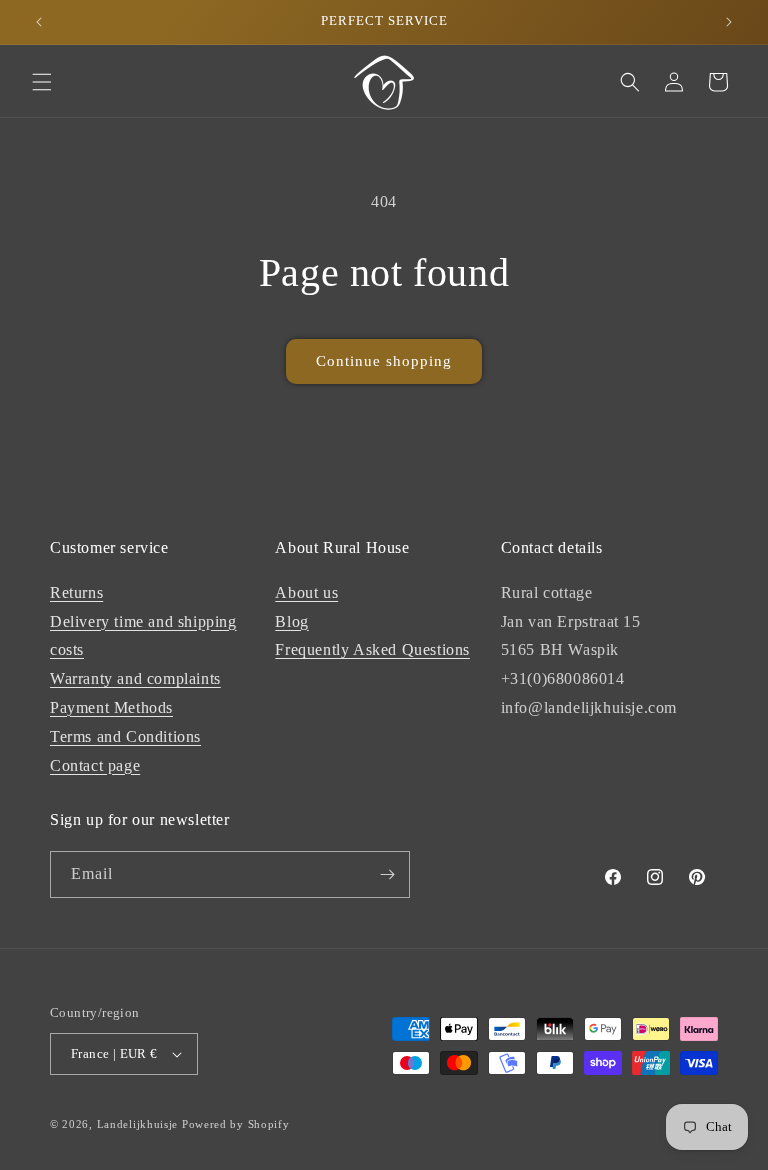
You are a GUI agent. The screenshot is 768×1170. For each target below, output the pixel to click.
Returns (76, 592)
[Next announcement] (729, 22)
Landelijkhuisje (138, 1124)
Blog (291, 621)
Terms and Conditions (125, 736)
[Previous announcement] (39, 22)
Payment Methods (111, 707)
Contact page (95, 765)
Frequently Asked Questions (372, 649)
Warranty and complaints (135, 678)
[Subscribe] (387, 874)
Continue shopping (384, 361)
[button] (42, 82)
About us (306, 592)
